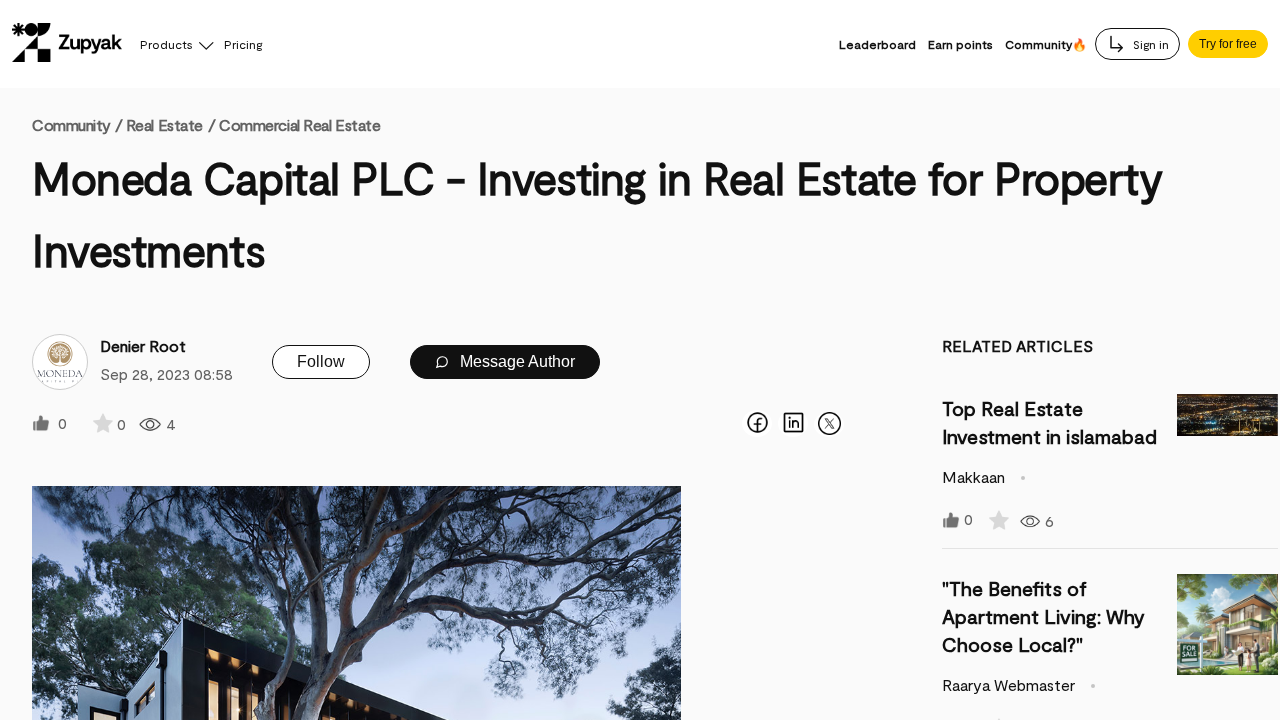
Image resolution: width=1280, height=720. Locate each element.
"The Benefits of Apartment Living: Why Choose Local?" (1043, 616)
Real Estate (164, 124)
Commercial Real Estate (299, 124)
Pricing (243, 44)
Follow (321, 361)
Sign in (1149, 44)
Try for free (1228, 44)
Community (77, 124)
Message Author (515, 361)
